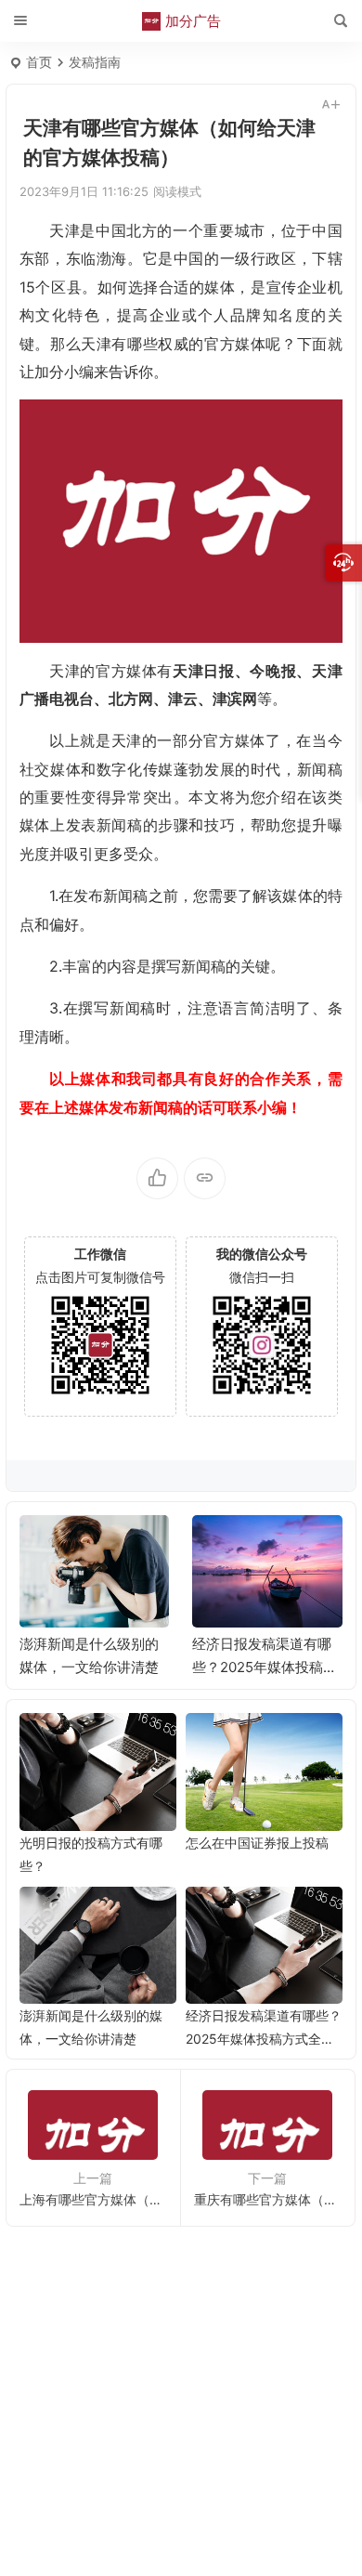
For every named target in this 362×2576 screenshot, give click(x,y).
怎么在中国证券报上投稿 (257, 1843)
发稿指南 (95, 62)
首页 (39, 62)
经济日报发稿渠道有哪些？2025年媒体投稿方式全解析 (265, 1667)
